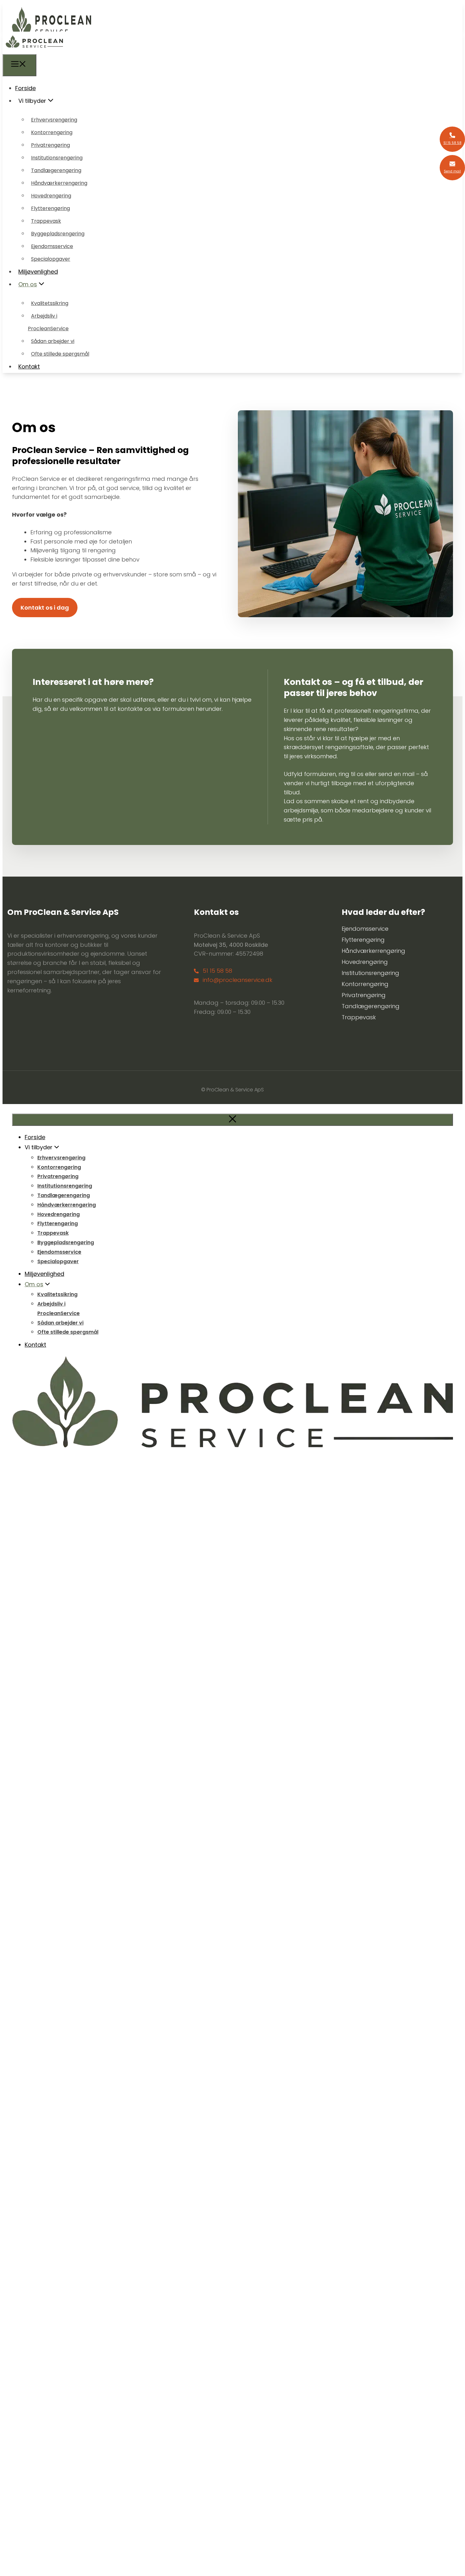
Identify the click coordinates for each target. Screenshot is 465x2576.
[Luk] (232, 1120)
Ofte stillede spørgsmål (60, 354)
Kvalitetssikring (50, 303)
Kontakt (29, 366)
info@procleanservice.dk (238, 980)
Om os (28, 284)
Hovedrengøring (51, 196)
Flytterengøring (50, 208)
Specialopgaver (51, 259)
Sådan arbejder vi (53, 341)
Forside (25, 88)
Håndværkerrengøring (59, 183)
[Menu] (19, 65)
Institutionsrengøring (57, 158)
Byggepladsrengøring (58, 234)
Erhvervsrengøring (54, 120)
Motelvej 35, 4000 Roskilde (231, 945)
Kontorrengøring (52, 132)
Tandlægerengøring (56, 170)
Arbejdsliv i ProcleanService (48, 322)
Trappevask (46, 221)
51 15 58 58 (217, 971)
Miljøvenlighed (38, 272)
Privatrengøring (50, 145)
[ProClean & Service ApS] (34, 49)
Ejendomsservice (52, 246)
